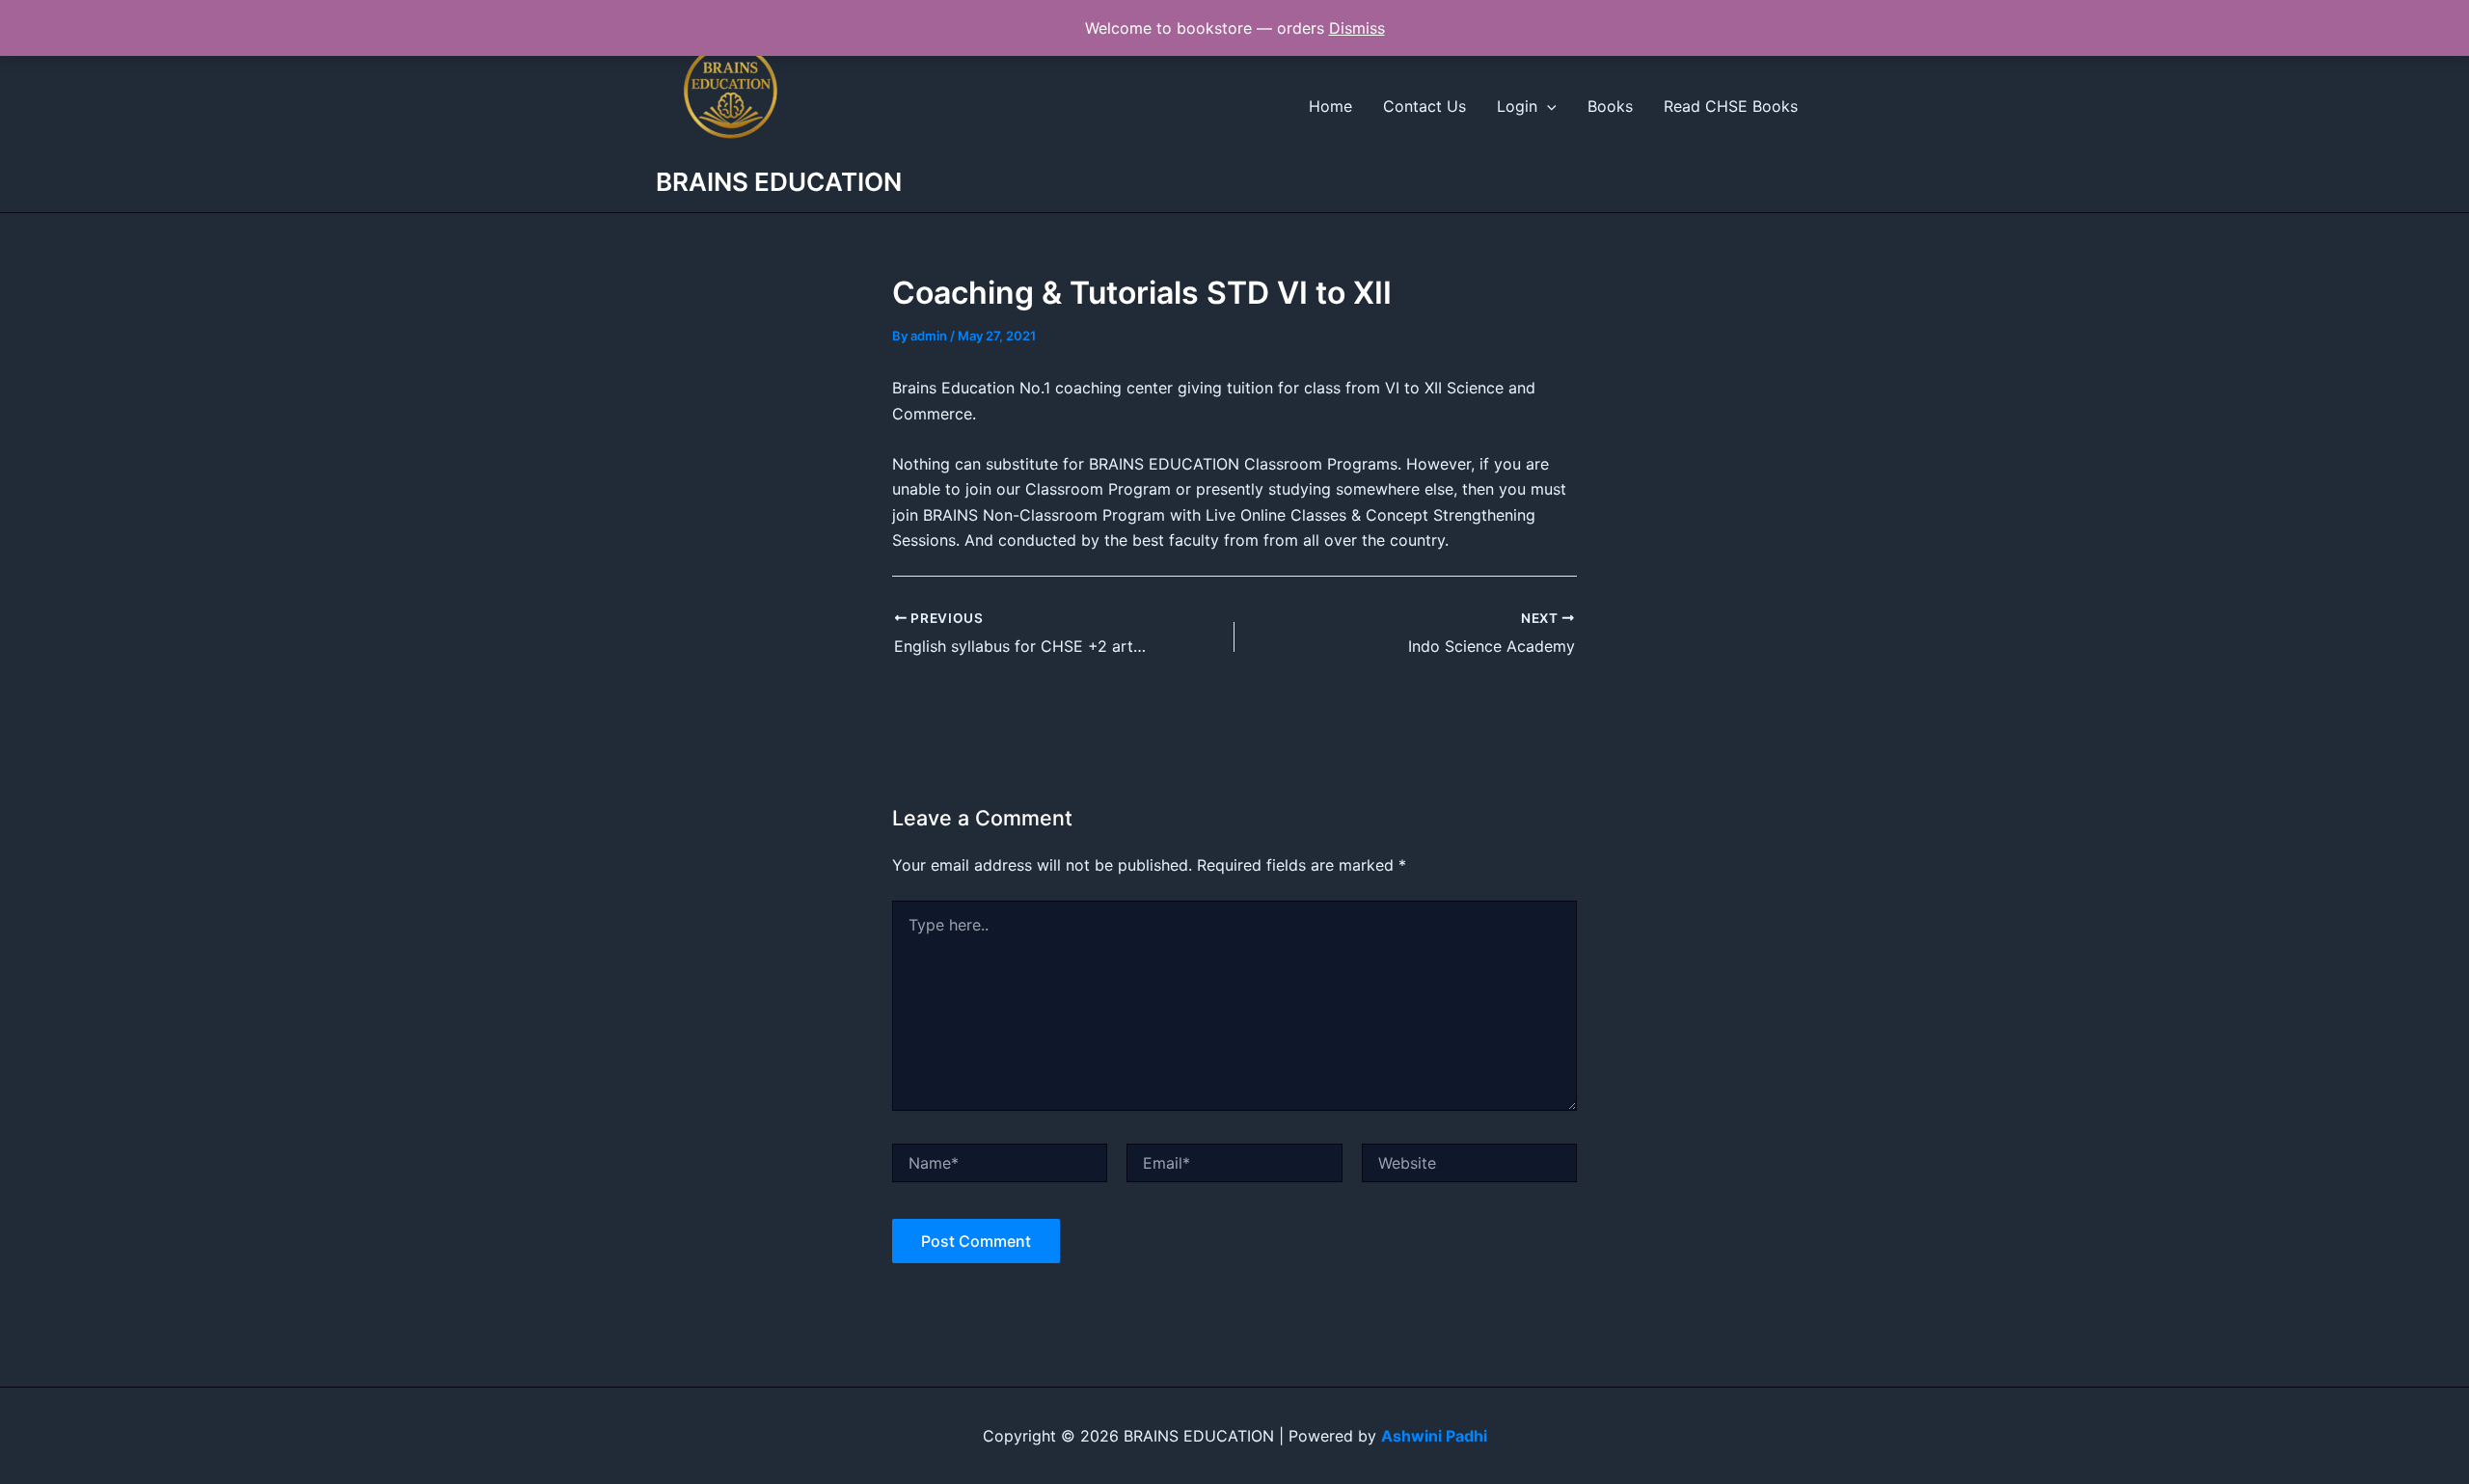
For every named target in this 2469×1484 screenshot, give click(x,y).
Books (1610, 106)
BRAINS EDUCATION (779, 182)
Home (1330, 106)
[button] (1547, 106)
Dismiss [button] (1357, 28)
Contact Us (1424, 106)
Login (1517, 106)
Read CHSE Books (1731, 106)
